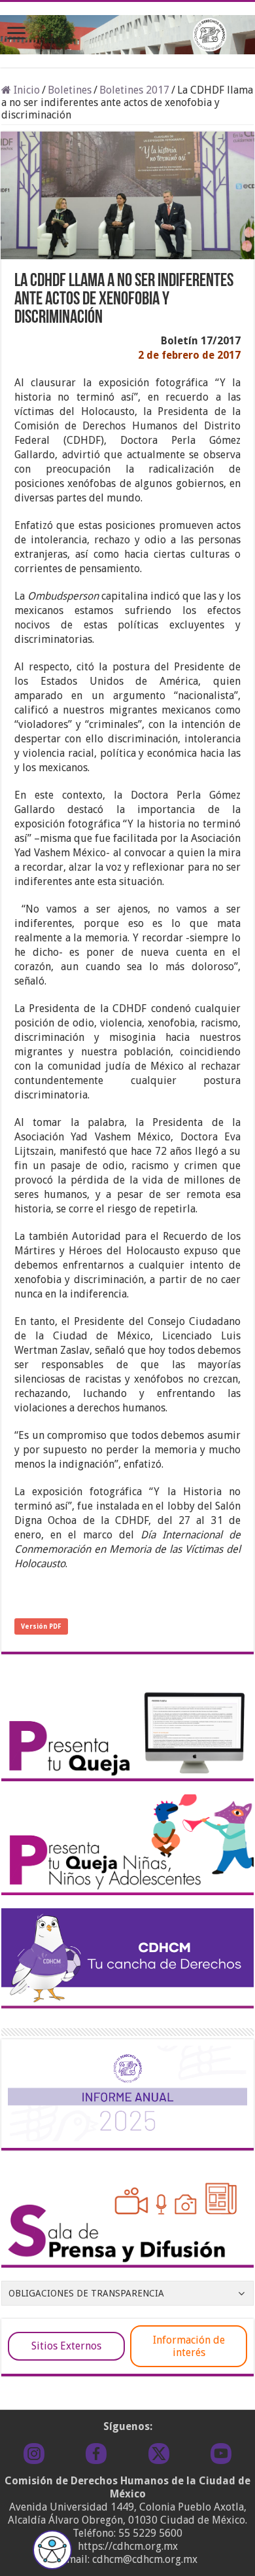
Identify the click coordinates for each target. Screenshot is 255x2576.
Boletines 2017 (134, 90)
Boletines (70, 90)
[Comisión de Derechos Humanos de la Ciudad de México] (127, 32)
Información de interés (189, 2346)
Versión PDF (41, 1626)
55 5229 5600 (150, 2533)
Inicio (25, 90)
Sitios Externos (66, 2346)
